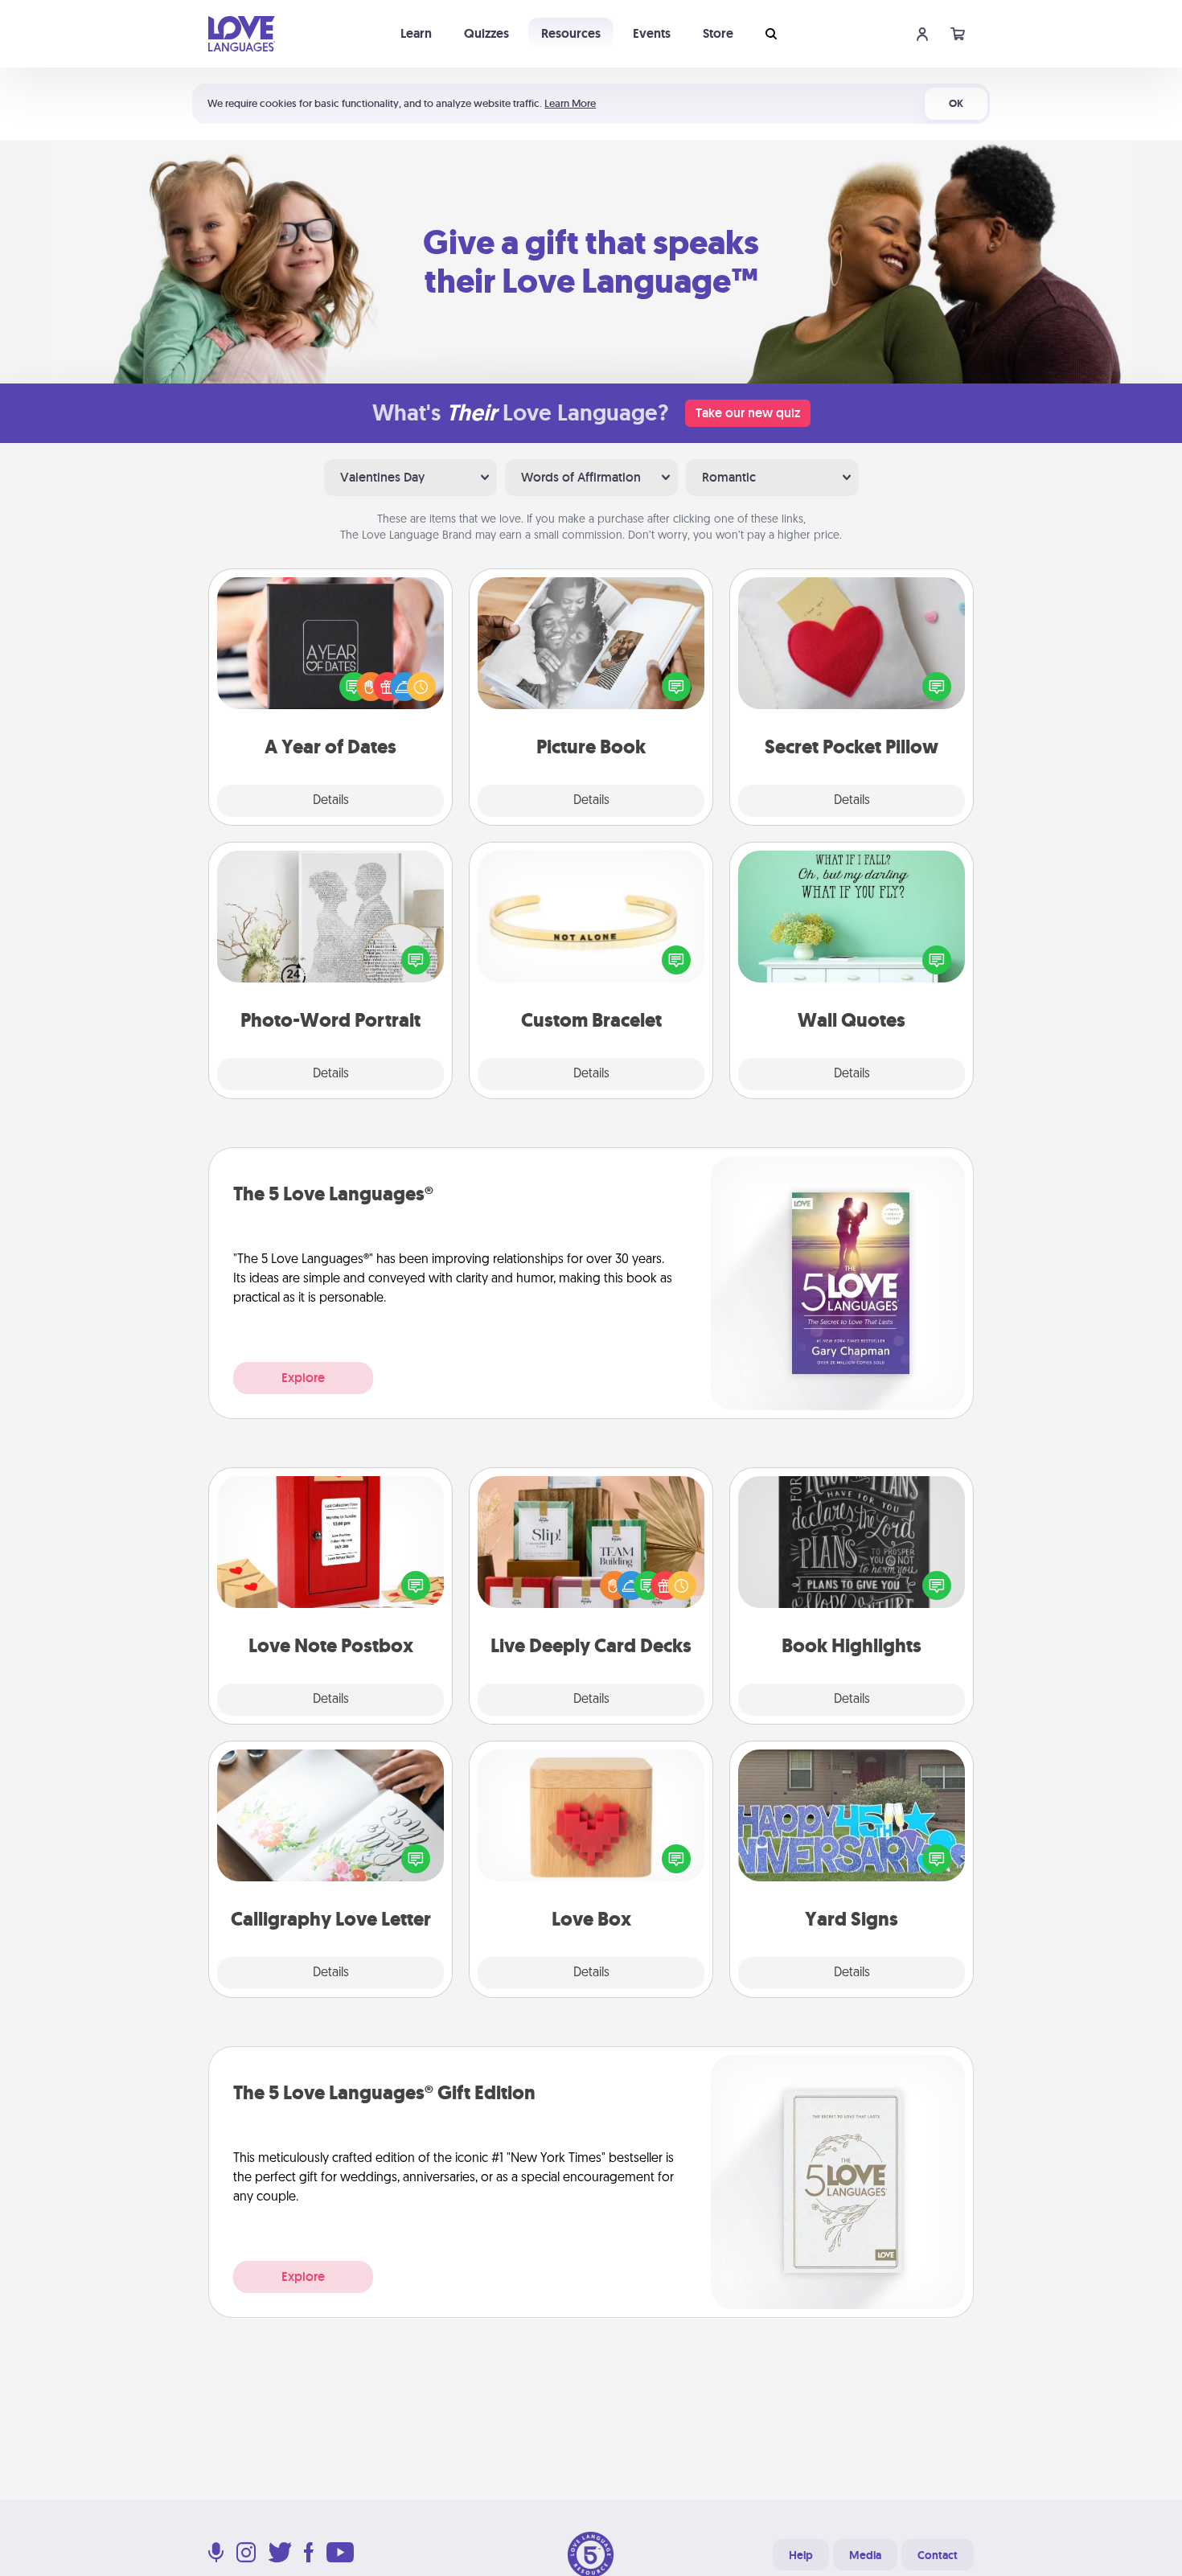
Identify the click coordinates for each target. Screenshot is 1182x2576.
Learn (416, 33)
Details (331, 801)
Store (718, 33)
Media (865, 2555)
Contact (938, 2555)
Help (801, 2555)
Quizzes (486, 33)
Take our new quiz (748, 413)
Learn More (570, 103)
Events (652, 33)
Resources (571, 33)
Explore (303, 1378)
